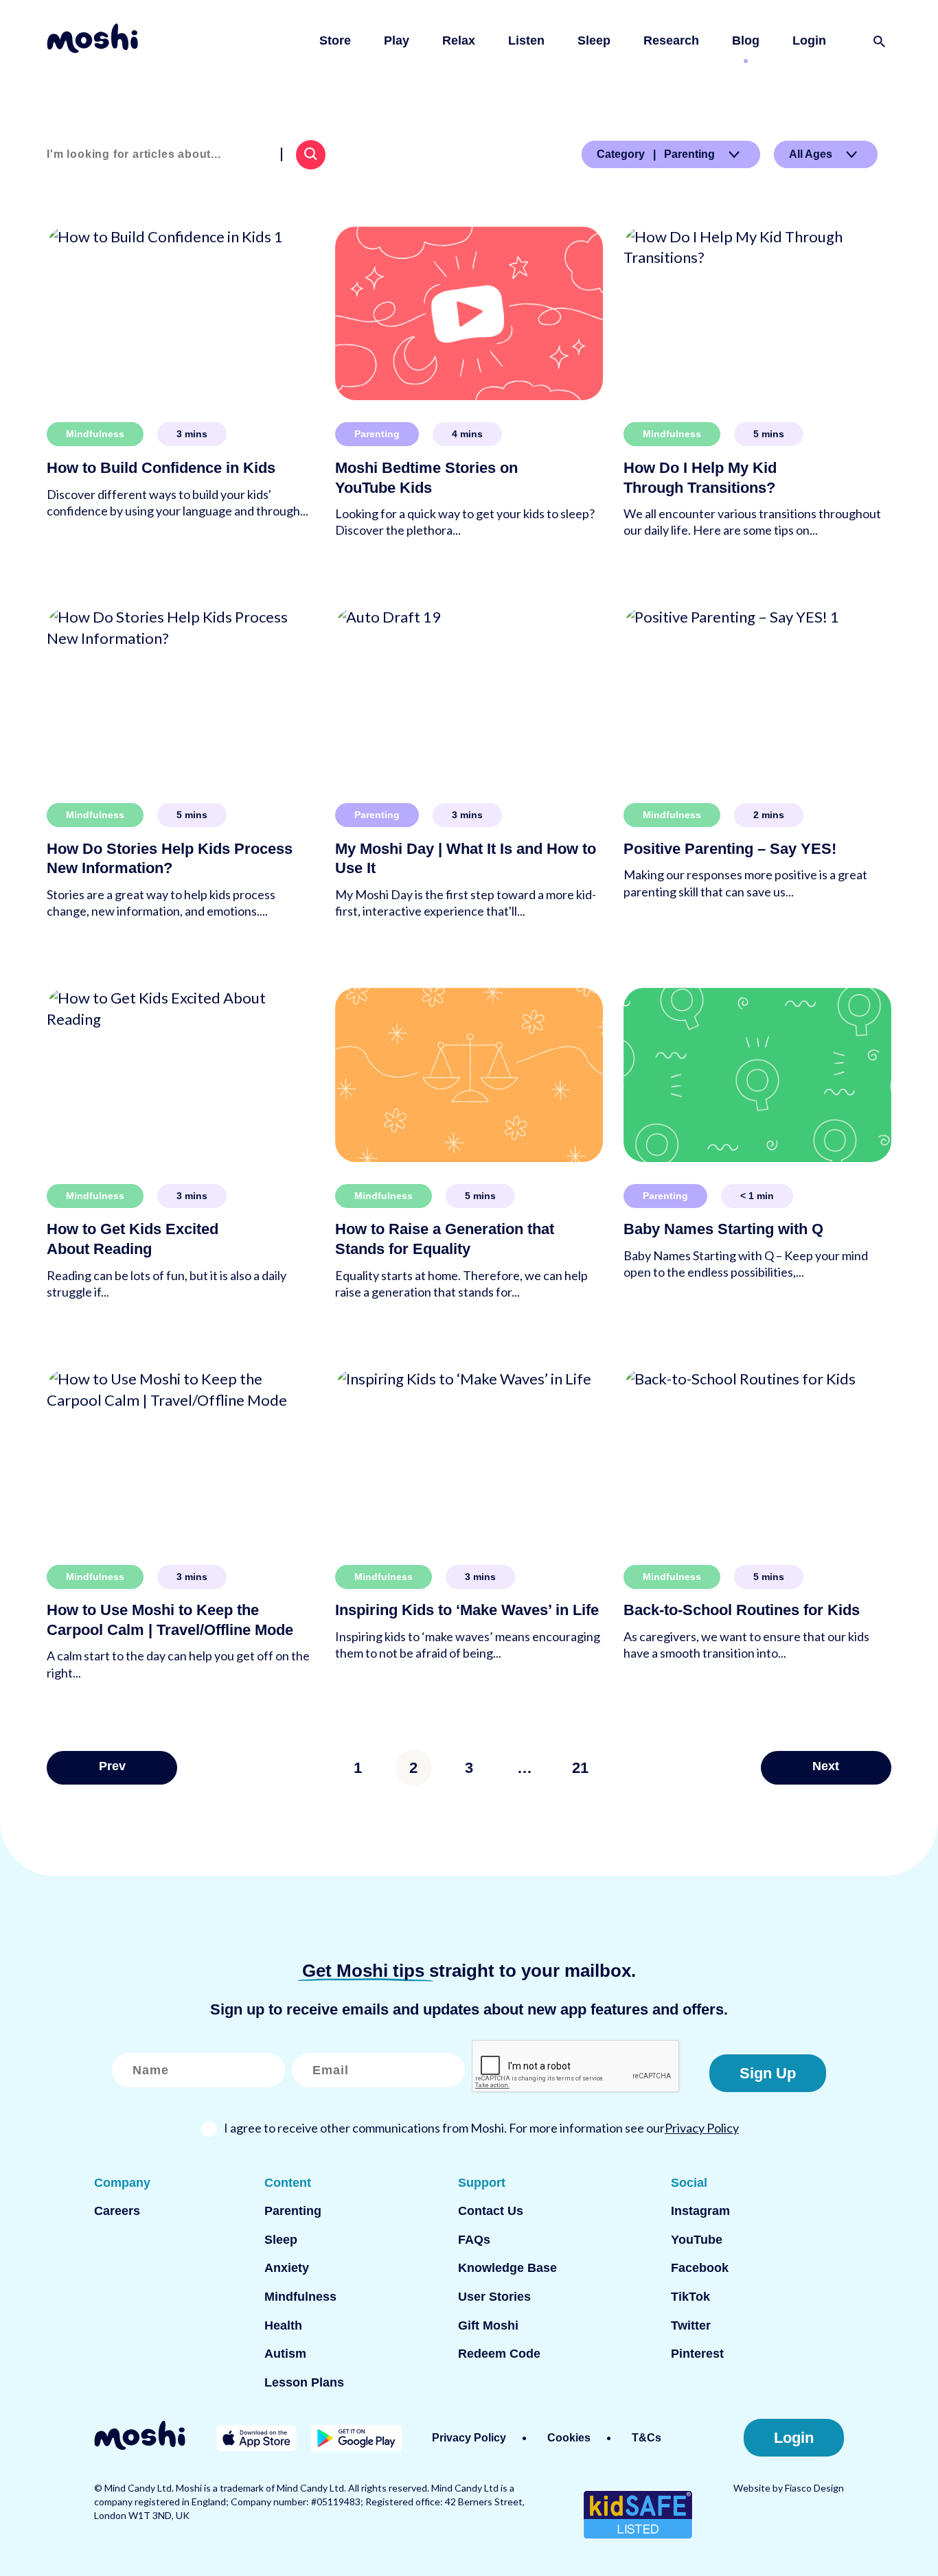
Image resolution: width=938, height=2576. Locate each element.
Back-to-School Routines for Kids (742, 1610)
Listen (526, 40)
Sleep (594, 40)
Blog (746, 40)
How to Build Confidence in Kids (161, 468)
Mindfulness (95, 434)
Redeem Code (499, 2354)
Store (335, 40)
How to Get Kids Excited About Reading (133, 1239)
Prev (112, 1766)
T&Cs (647, 2438)
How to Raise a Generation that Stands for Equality (445, 1239)
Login (809, 40)
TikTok (690, 2297)
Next (826, 1766)
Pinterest (697, 2354)
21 (580, 1768)
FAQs (474, 2240)
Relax (459, 40)
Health (283, 2325)
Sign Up (768, 2073)
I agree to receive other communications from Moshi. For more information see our (481, 2128)
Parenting (377, 434)
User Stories (494, 2297)
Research (671, 40)
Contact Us (491, 2211)
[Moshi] (92, 41)
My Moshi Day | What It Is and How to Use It (466, 859)
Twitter (691, 2325)
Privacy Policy (702, 2128)
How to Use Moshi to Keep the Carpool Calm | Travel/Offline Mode (170, 1620)
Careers (117, 2211)
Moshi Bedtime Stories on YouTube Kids (426, 478)
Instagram (700, 2211)
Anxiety (287, 2268)
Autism (285, 2354)
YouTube (697, 2240)
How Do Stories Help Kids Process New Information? (170, 859)
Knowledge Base (507, 2268)
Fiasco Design (814, 2488)
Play (397, 40)
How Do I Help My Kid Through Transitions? (700, 478)
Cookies (569, 2438)
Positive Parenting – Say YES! (730, 849)
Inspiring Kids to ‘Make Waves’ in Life (467, 1610)
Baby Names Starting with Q (723, 1229)
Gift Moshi (488, 2325)
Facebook (700, 2268)
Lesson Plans (304, 2382)
